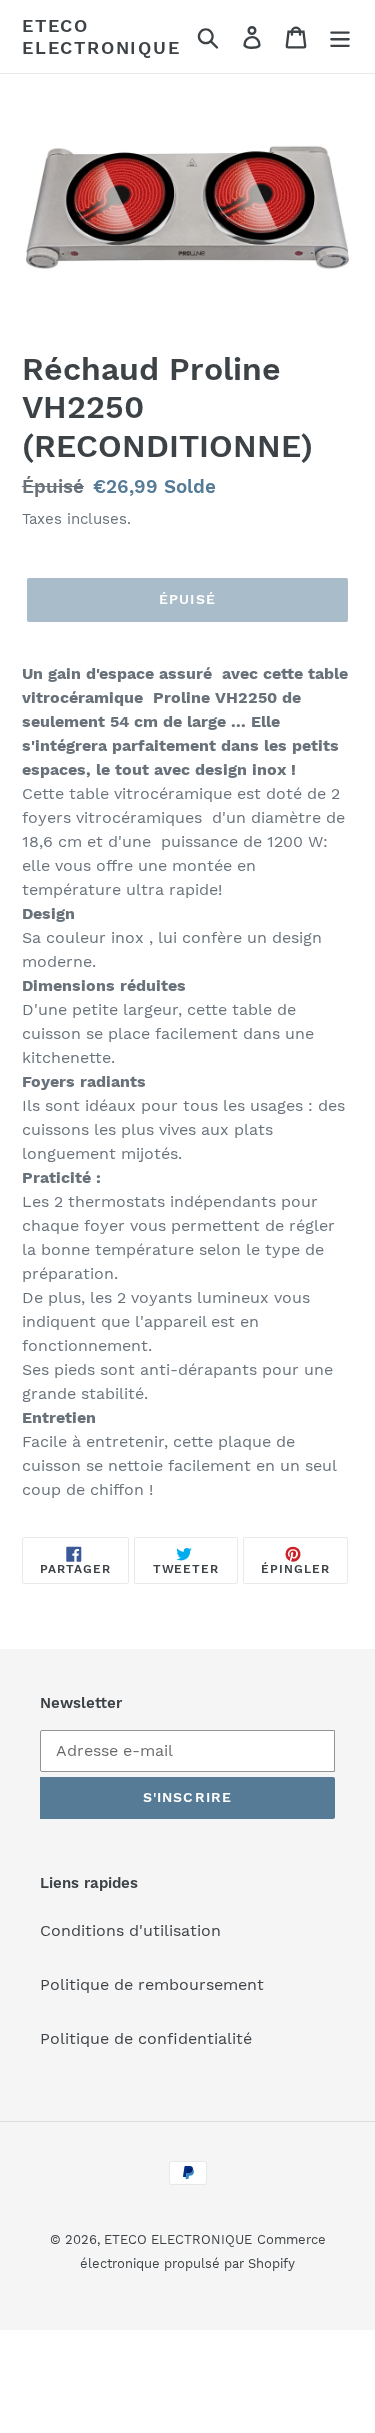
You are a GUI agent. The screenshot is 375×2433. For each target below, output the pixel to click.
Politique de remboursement (152, 1984)
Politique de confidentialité (146, 2038)
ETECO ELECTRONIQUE (101, 36)
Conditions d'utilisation (130, 1930)
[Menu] (340, 36)
